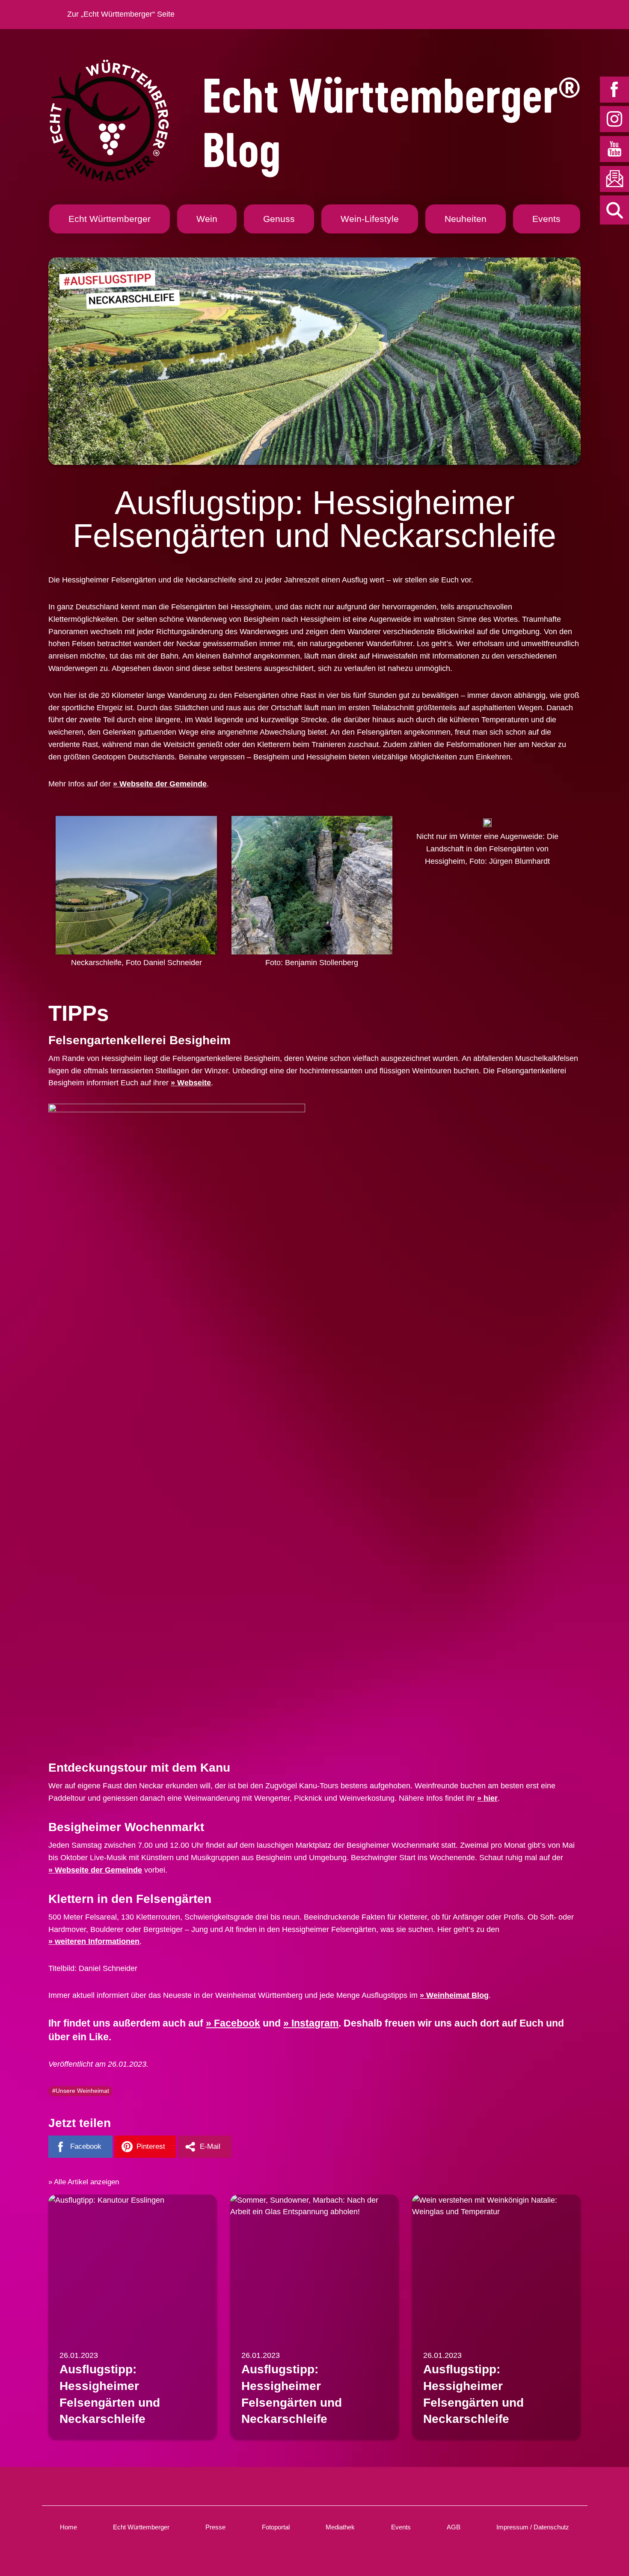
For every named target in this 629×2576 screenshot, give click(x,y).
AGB (454, 2527)
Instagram (315, 2023)
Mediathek (340, 2527)
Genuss (279, 219)
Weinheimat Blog (457, 1995)
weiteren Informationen (97, 1941)
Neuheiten (466, 219)
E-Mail (210, 2146)
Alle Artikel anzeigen (86, 2182)
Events (546, 219)
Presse (215, 2527)
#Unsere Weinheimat (81, 2091)
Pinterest (151, 2146)
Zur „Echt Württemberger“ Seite (121, 14)
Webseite (194, 1083)
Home (68, 2527)
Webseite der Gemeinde (163, 784)
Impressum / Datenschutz (533, 2527)
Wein (207, 219)
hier (491, 1798)
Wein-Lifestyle (370, 219)
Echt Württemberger (110, 219)
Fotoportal (276, 2527)
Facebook (237, 2023)
